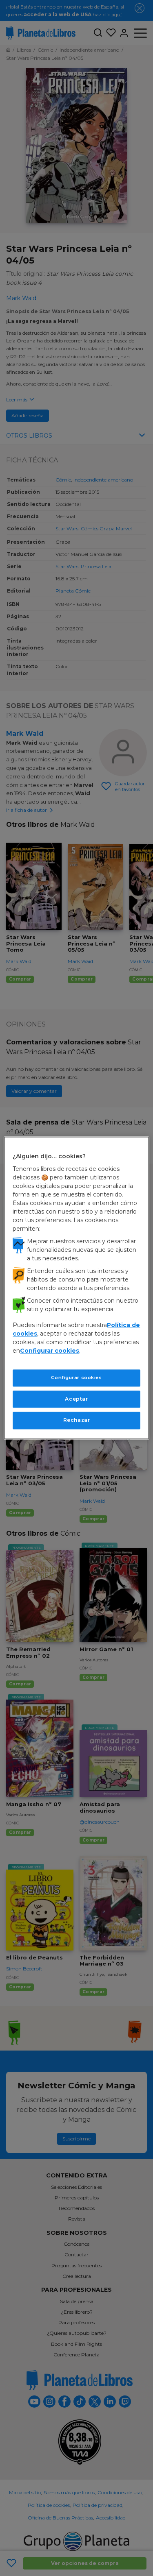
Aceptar (76, 1399)
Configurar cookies (76, 1377)
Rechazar (77, 1420)
